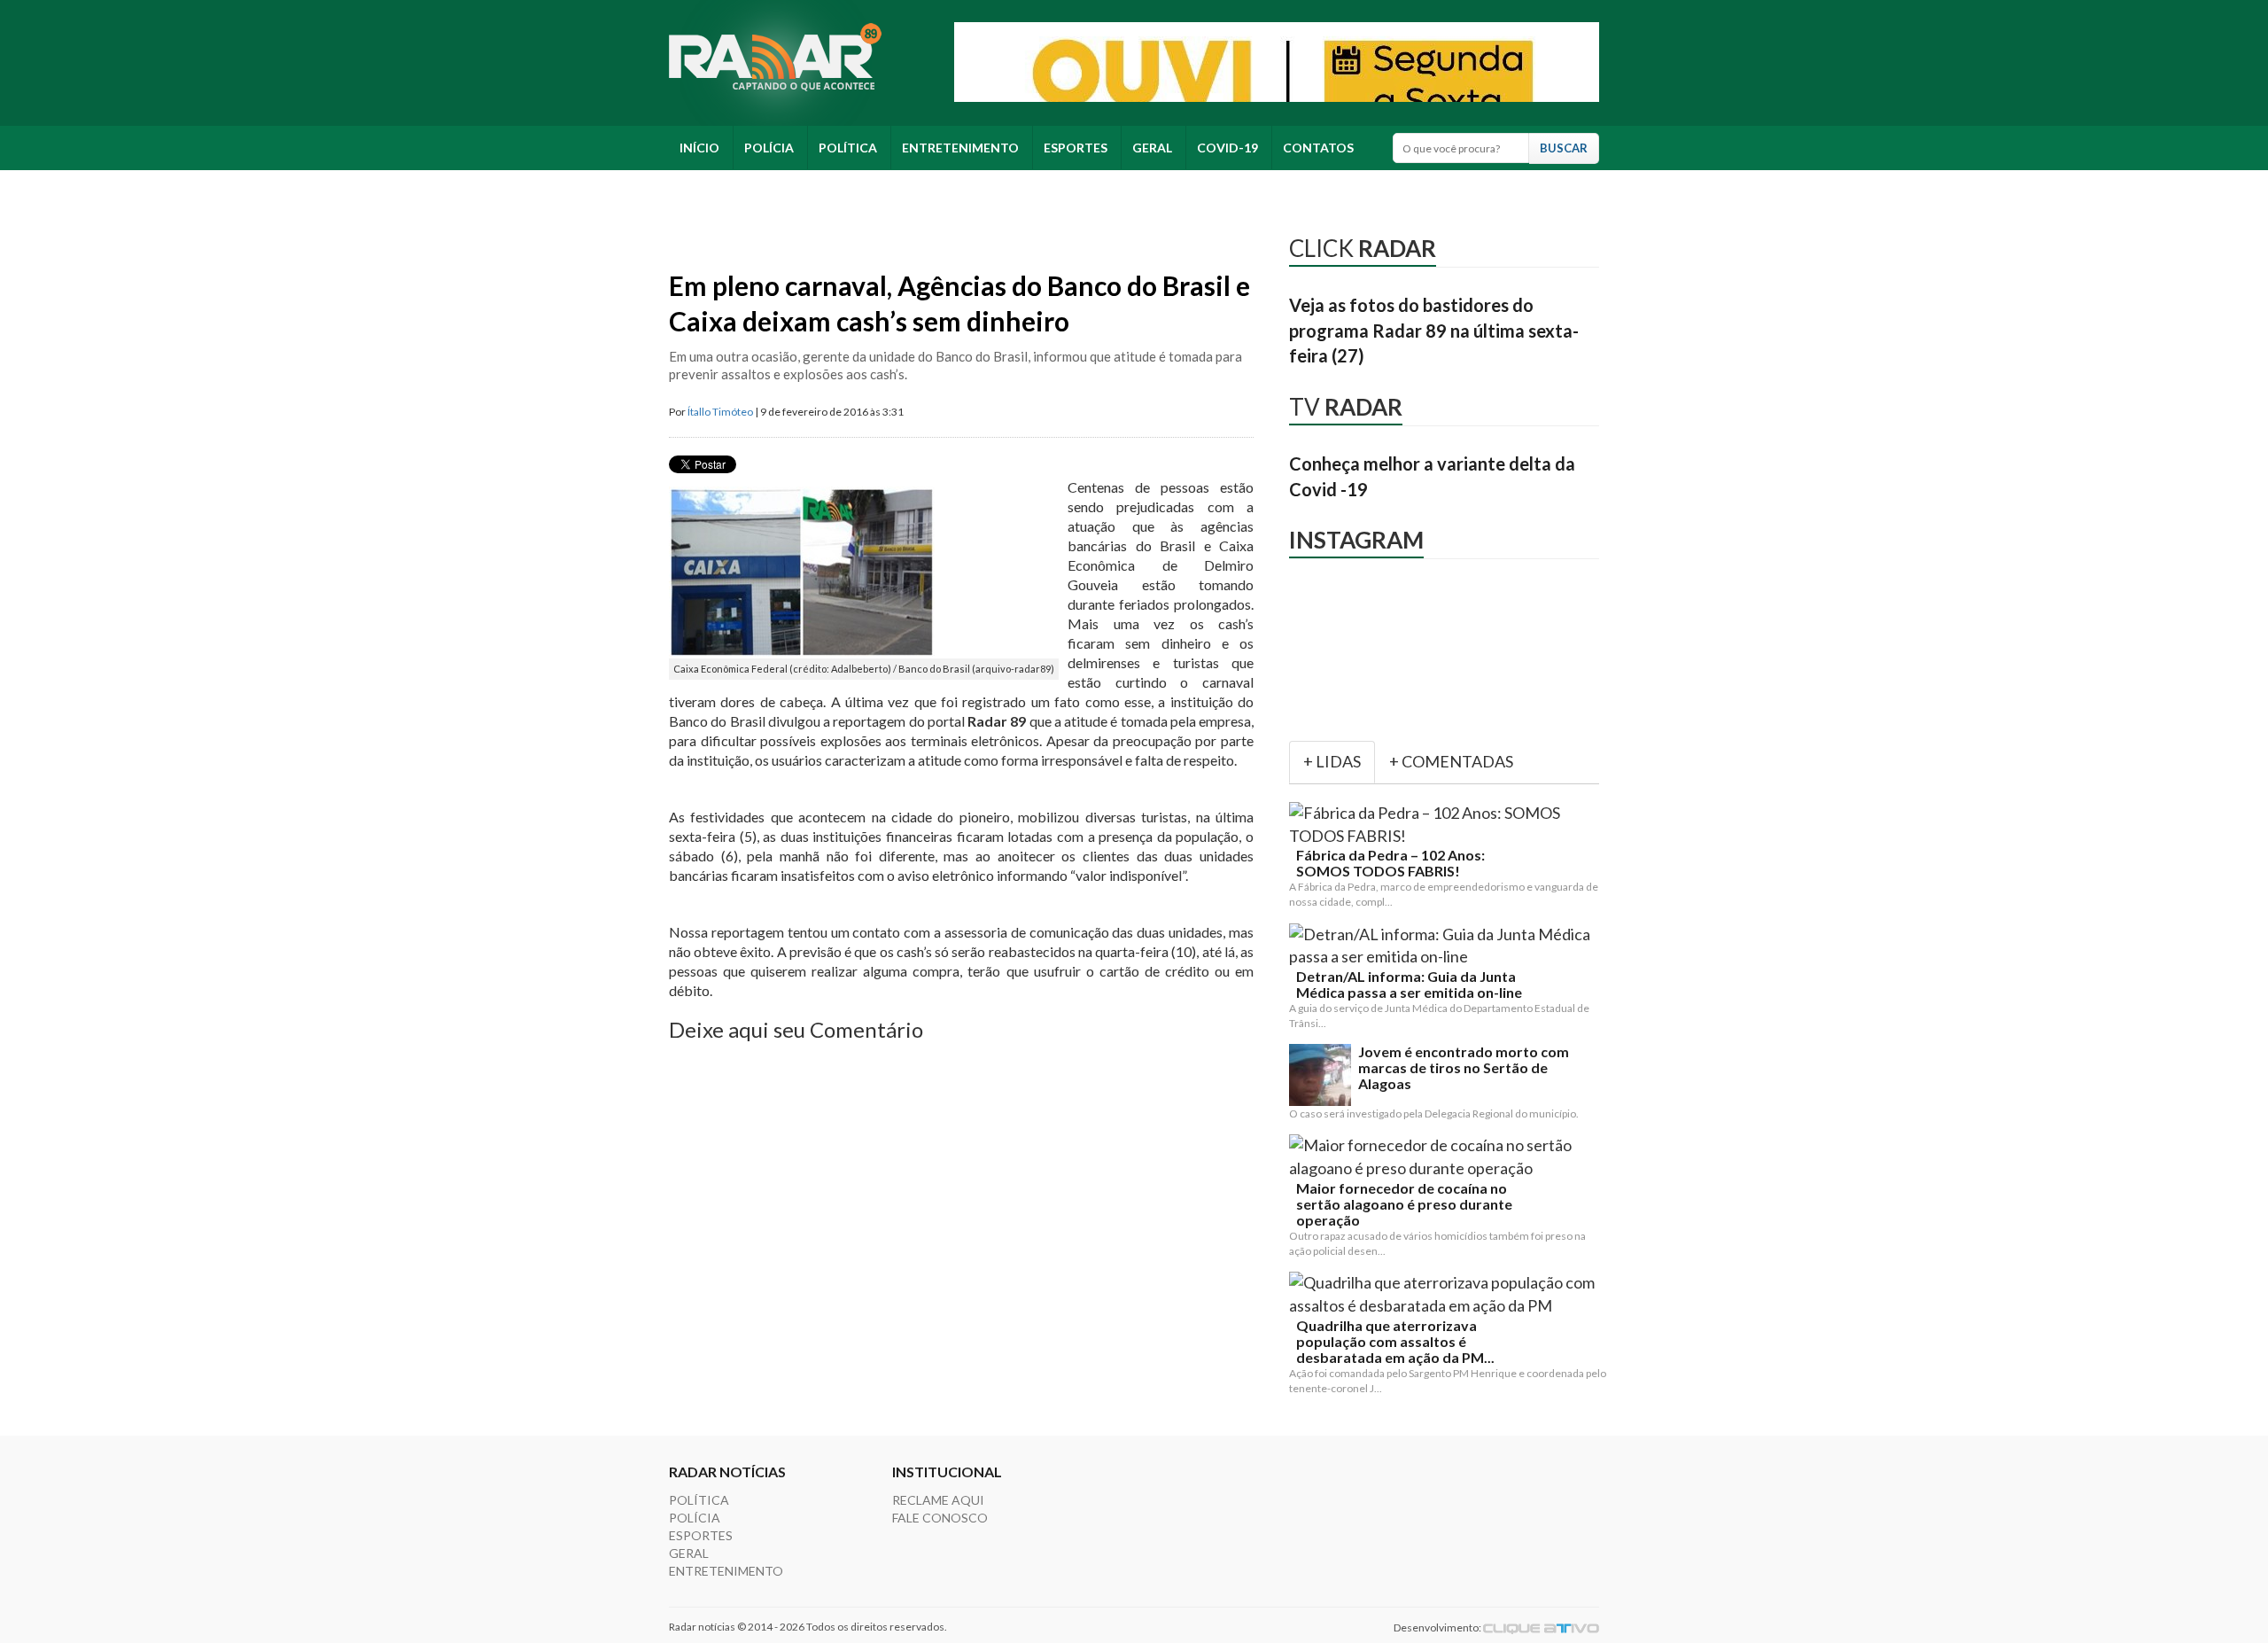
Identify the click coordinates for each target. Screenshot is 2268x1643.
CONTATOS (1318, 148)
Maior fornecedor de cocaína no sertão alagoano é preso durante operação (1404, 1204)
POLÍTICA (848, 148)
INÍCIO (699, 148)
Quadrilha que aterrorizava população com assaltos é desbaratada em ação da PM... (1395, 1342)
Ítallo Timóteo (720, 412)
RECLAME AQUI (938, 1500)
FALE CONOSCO (940, 1518)
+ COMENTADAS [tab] (1451, 761)
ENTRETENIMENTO (960, 148)
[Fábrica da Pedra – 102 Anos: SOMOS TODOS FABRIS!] (1448, 825)
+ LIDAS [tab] (1332, 761)
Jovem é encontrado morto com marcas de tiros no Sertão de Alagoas (1464, 1068)
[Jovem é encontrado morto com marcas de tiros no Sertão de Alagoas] (1320, 1075)
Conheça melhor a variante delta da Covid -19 (1432, 476)
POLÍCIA (769, 148)
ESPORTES (1076, 148)
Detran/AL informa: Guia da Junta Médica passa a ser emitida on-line (1409, 985)
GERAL (1152, 148)
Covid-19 (1227, 148)
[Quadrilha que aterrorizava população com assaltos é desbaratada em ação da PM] (1448, 1294)
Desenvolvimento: (1438, 1627)
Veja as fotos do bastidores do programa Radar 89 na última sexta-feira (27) (1434, 330)
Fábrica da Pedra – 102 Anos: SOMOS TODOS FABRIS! (1390, 863)
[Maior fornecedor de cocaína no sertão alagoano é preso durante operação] (1448, 1157)
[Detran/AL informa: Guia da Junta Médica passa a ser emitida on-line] (1448, 946)
